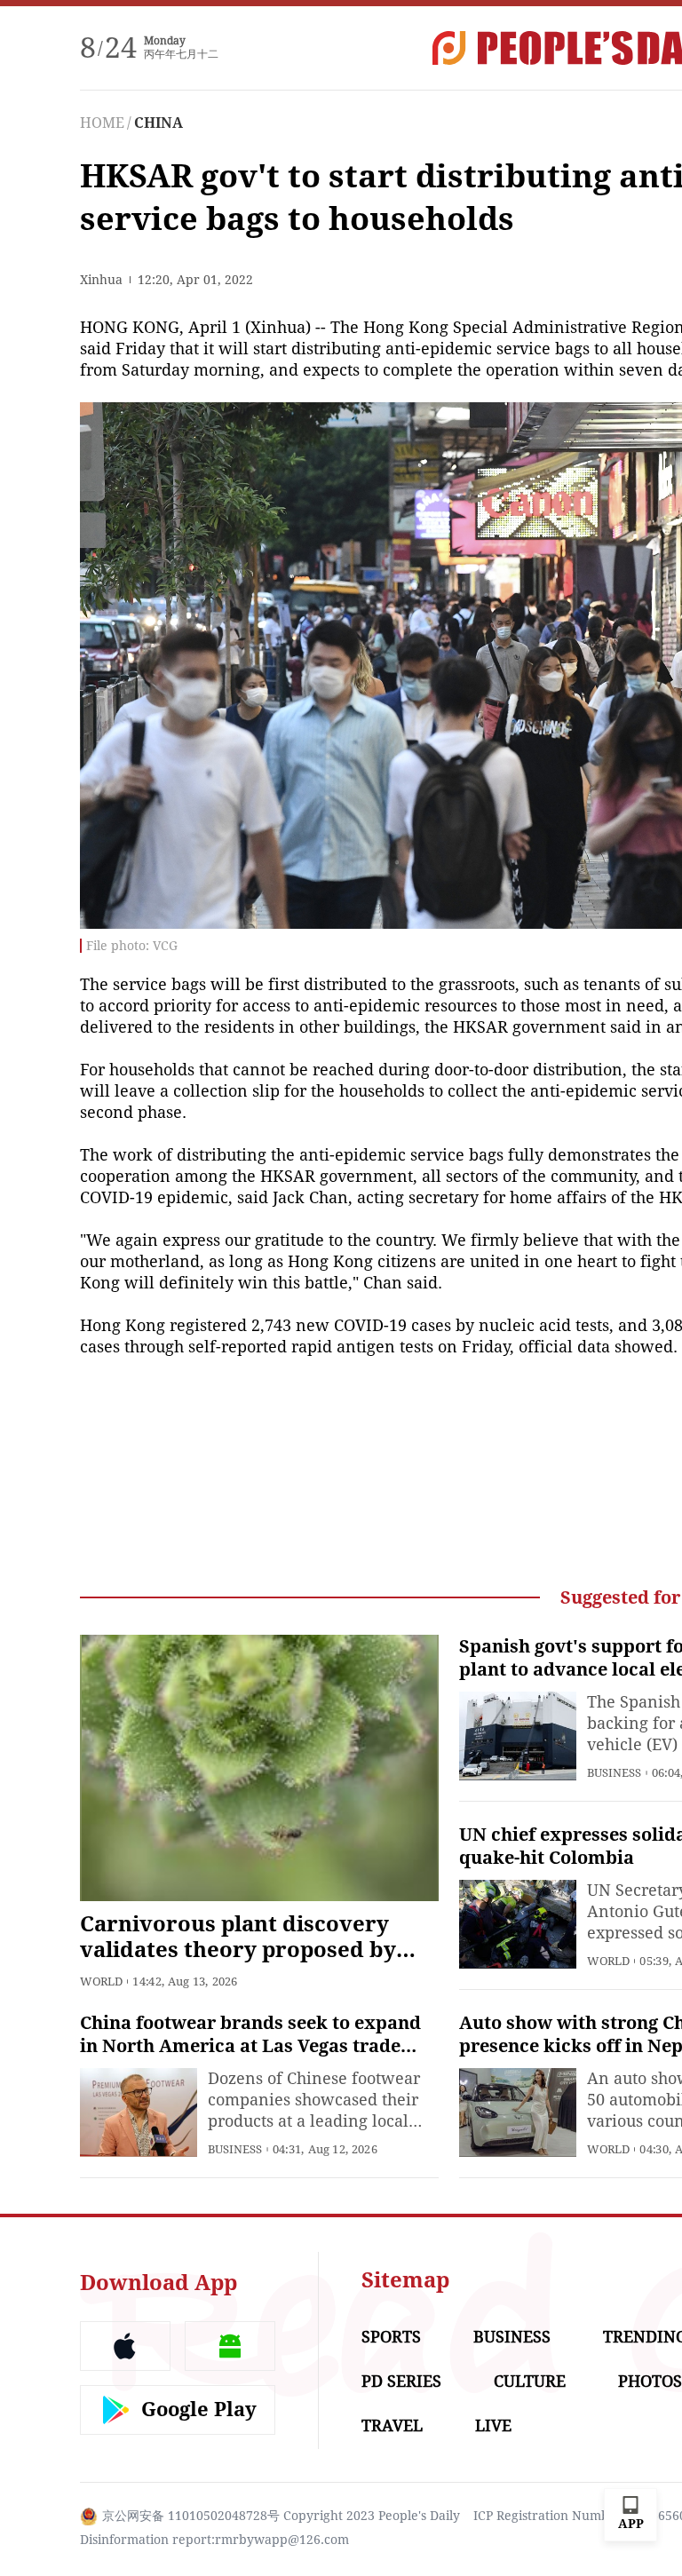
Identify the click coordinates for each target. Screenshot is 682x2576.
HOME (102, 123)
